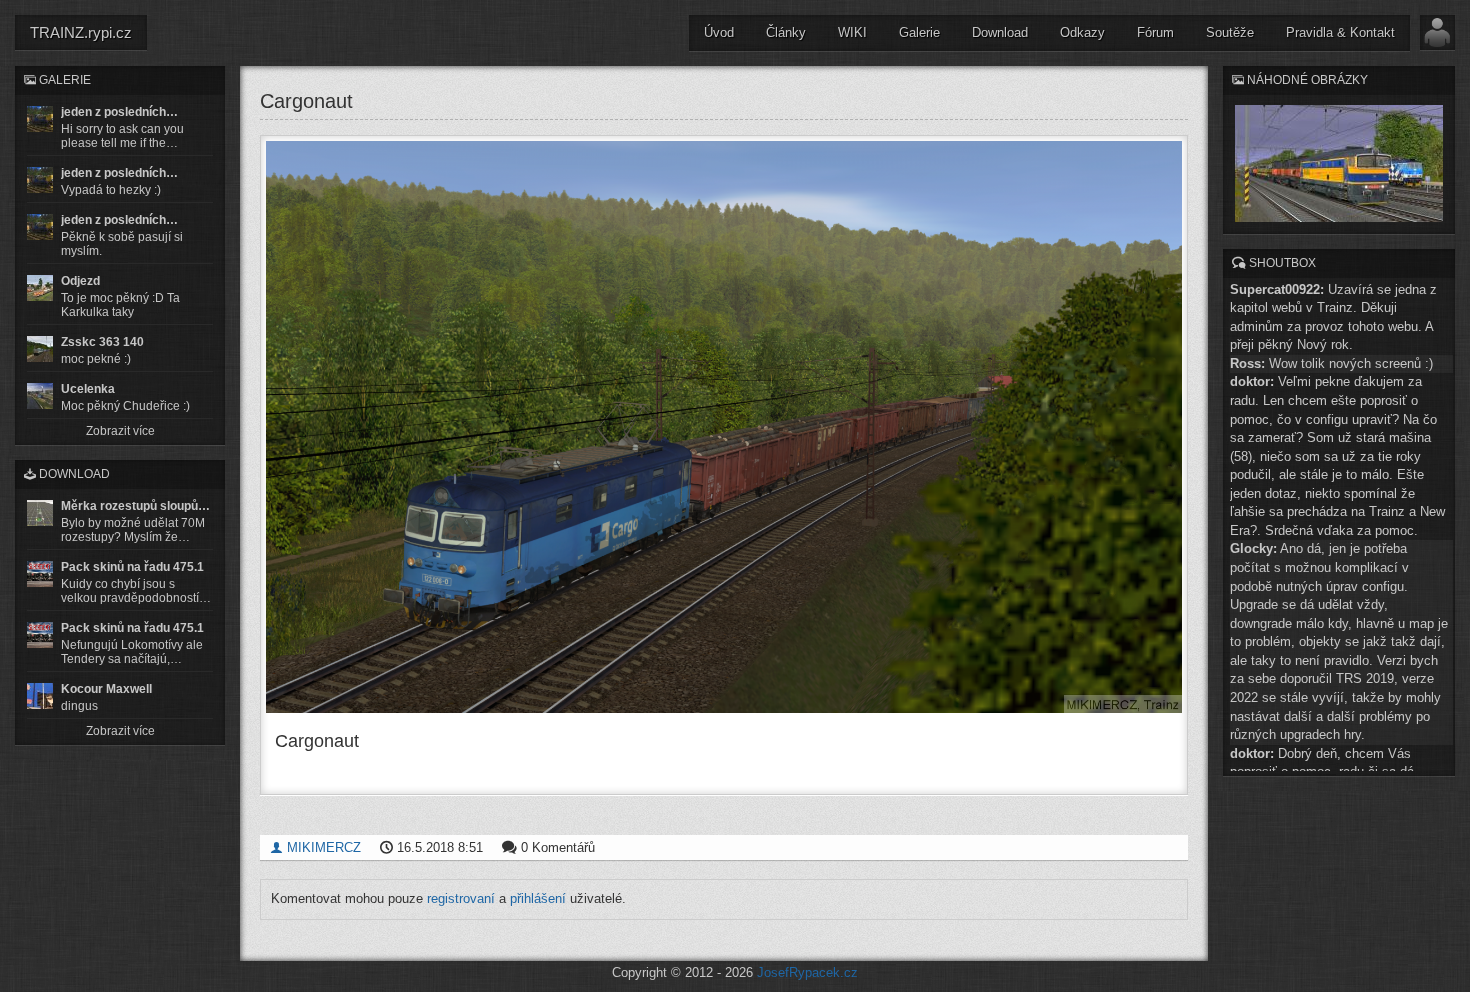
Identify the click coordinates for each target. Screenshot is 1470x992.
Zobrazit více (120, 431)
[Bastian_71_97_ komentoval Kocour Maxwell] (40, 696)
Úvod (719, 32)
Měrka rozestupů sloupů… (135, 506)
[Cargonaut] (724, 427)
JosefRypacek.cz (807, 972)
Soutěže (1230, 32)
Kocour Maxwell (106, 689)
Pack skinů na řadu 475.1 (132, 567)
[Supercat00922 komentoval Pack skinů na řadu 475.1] (40, 574)
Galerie (919, 32)
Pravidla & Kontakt (1340, 32)
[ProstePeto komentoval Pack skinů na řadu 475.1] (40, 635)
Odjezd (80, 281)
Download (1000, 32)
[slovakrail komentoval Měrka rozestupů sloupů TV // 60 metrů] (40, 513)
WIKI (852, 32)
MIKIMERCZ (322, 847)
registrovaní (461, 898)
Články (786, 32)
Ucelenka (88, 389)
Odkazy (1082, 32)
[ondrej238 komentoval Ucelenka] (40, 396)
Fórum (1155, 32)
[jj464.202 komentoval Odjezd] (40, 288)
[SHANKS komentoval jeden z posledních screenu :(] (40, 119)
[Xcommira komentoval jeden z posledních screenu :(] (40, 227)
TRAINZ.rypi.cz (81, 32)
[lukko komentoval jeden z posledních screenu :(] (40, 180)
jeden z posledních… (119, 112)
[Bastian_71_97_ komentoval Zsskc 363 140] (40, 349)
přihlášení (538, 898)
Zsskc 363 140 (102, 342)
